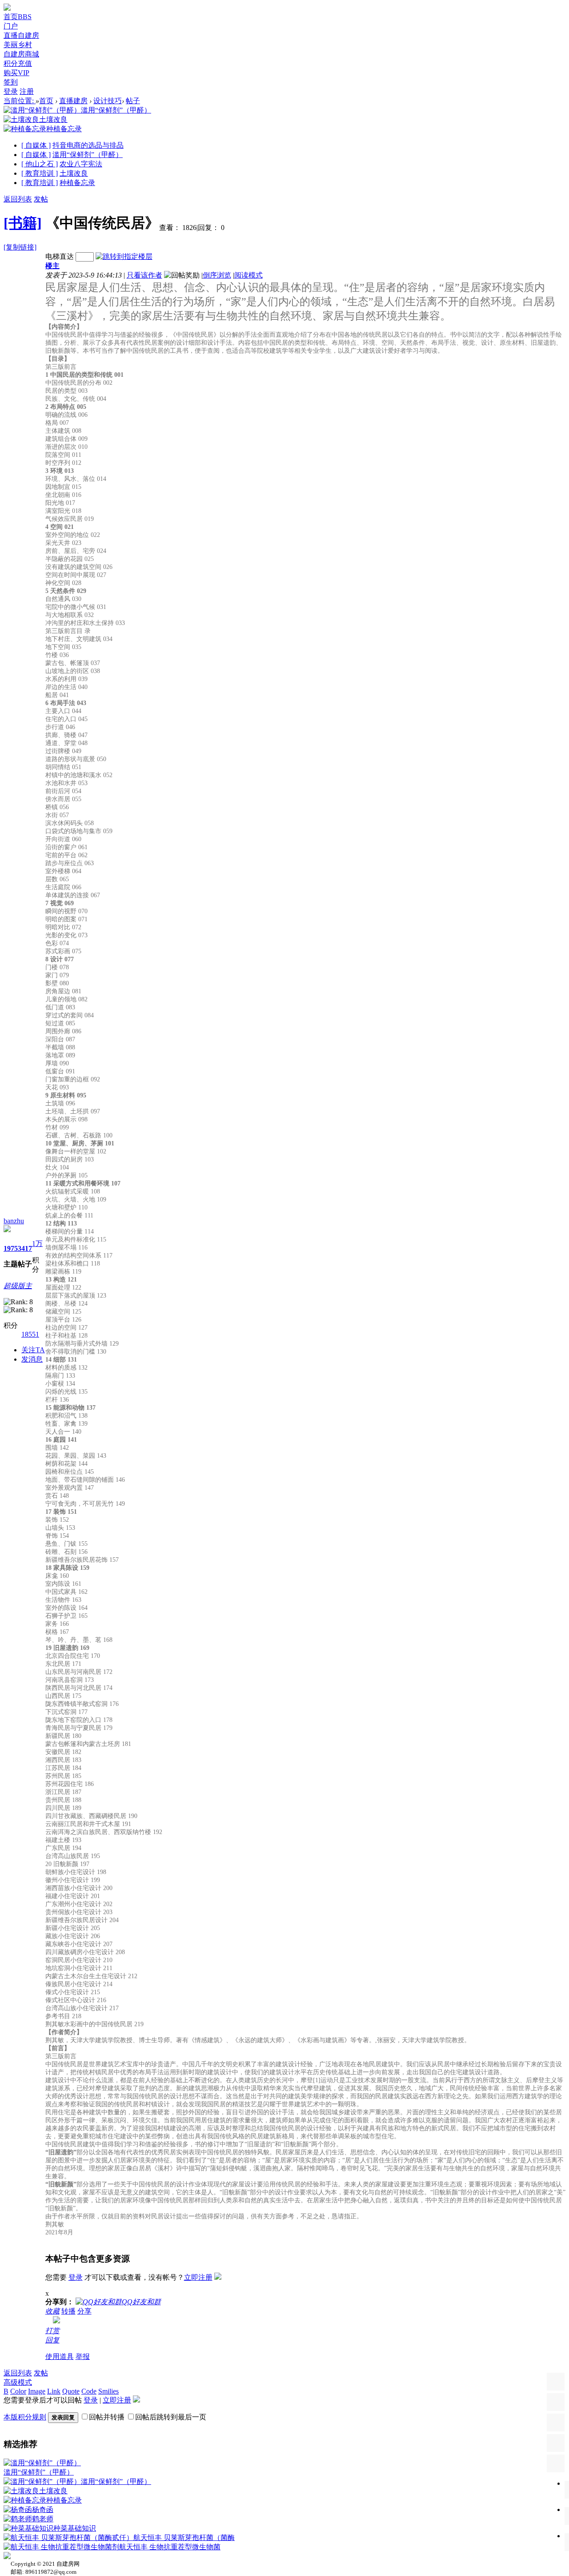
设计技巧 (108, 101)
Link (54, 2391)
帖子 (133, 101)
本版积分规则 (25, 2417)
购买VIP (16, 73)
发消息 (32, 1359)
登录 (11, 91)
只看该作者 (144, 275)
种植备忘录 (77, 183)
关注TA (33, 1350)
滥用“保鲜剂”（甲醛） (88, 155)
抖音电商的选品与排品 (88, 145)
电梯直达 (60, 256)
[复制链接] (20, 247)
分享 (84, 2311)
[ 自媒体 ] (36, 145)
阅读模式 (248, 275)
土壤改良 (74, 173)
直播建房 (73, 101)
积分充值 (18, 63)
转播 (68, 2311)
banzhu (14, 1221)
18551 (30, 1334)
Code (89, 2391)
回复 (52, 2340)
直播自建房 (21, 35)
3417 (25, 1248)
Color (18, 2391)
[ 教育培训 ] (40, 173)
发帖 (41, 199)
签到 (11, 82)
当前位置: (20, 101)
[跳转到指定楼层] (124, 256)
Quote (71, 2391)
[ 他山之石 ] (40, 164)
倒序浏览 (217, 275)
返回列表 (18, 199)
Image (37, 2391)
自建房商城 (21, 54)
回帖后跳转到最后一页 (171, 2417)
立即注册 (198, 2277)
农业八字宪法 (81, 164)
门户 (11, 26)
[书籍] (23, 223)
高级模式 (18, 2382)
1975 (11, 1248)
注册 (27, 91)
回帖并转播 (107, 2417)
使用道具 (60, 2356)
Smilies (108, 2391)
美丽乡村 (18, 45)
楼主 (52, 266)
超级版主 (18, 1286)
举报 (83, 2356)
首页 (18, 17)
